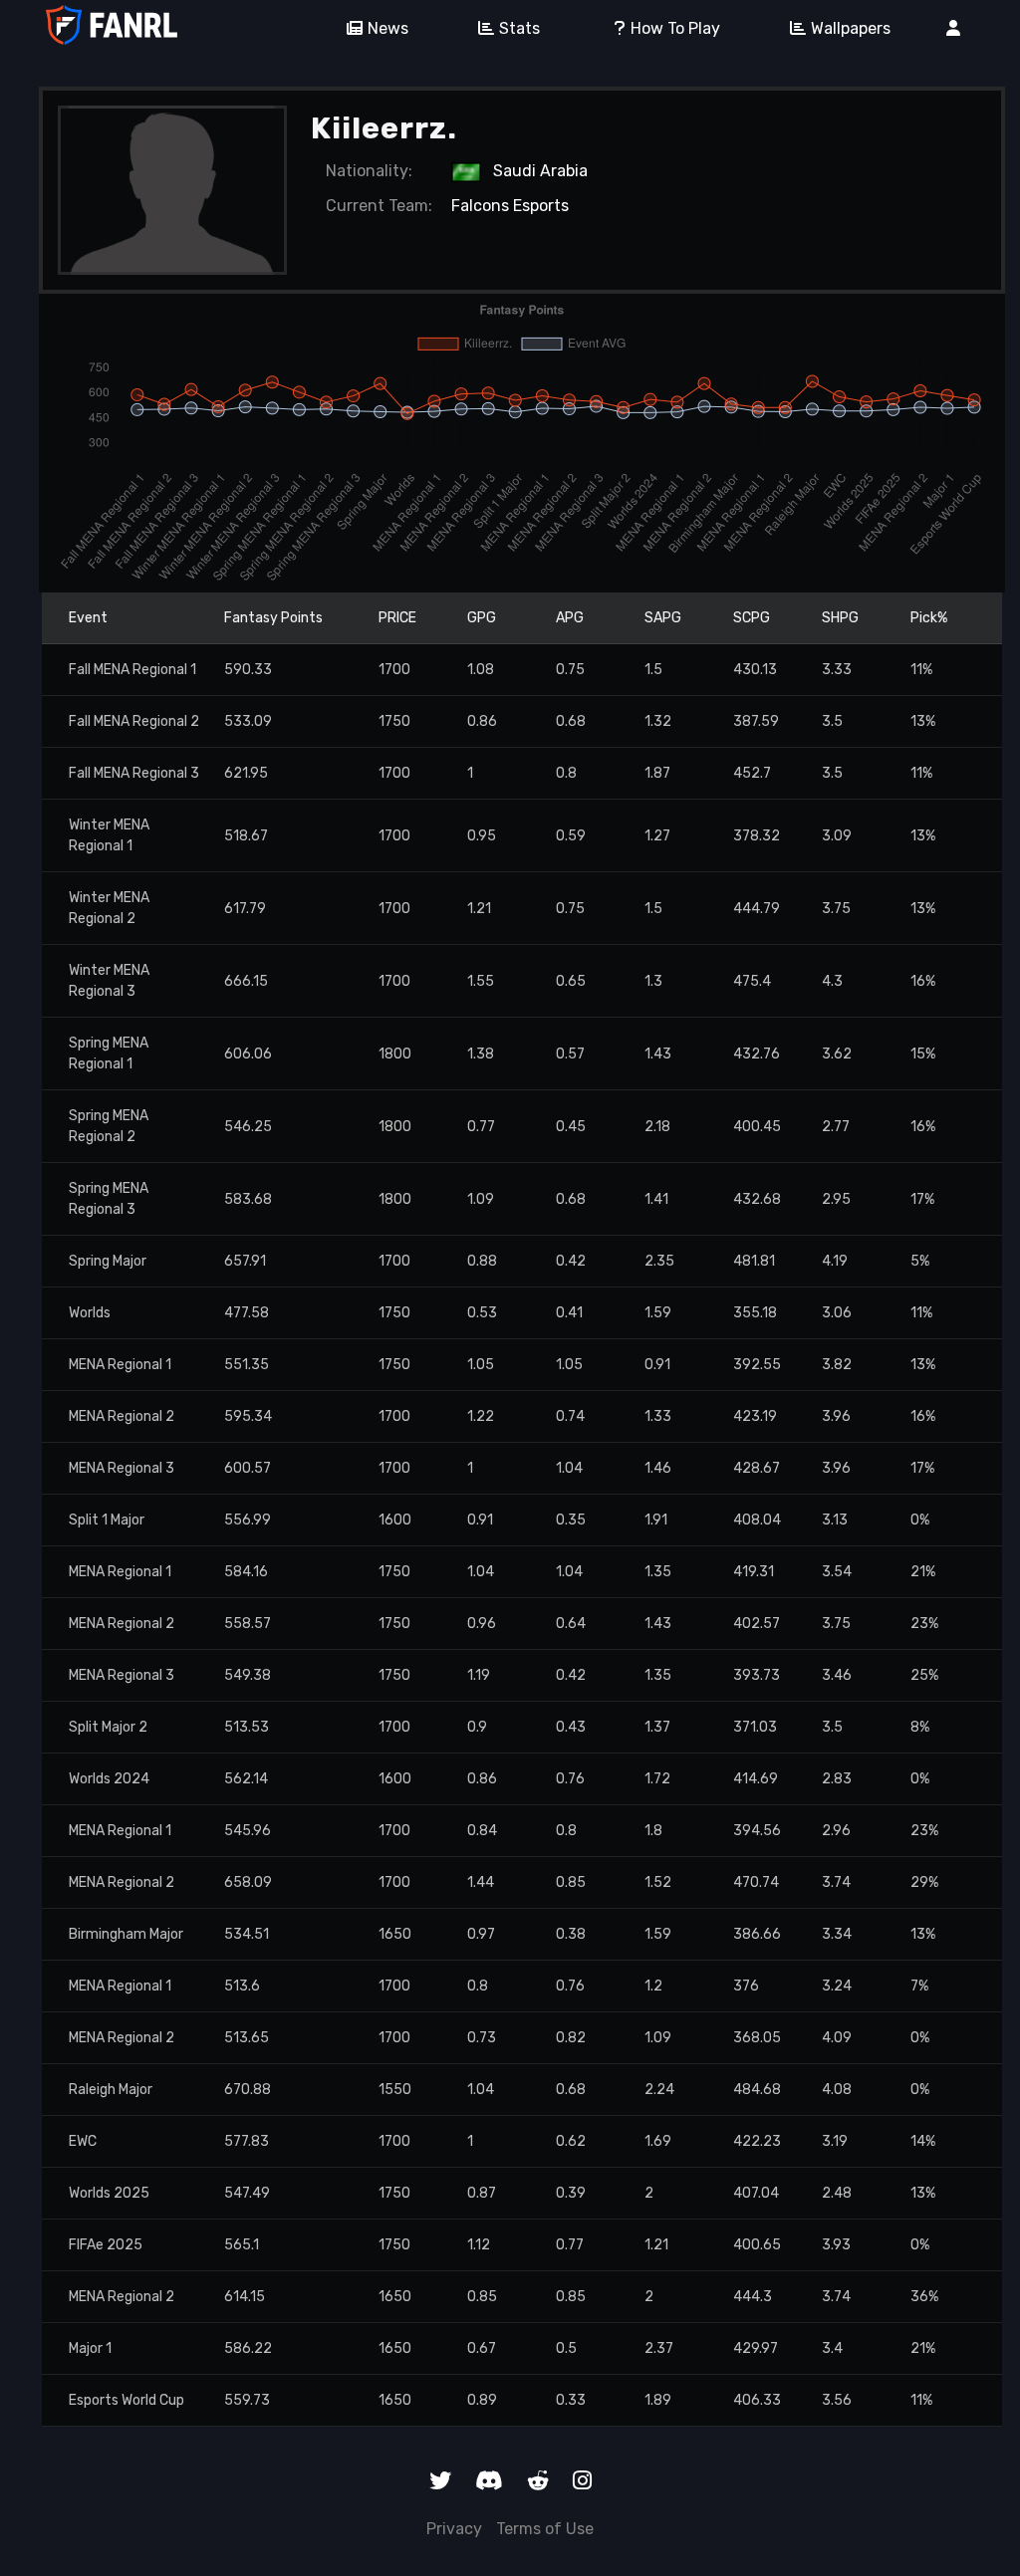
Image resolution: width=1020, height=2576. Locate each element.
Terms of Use (545, 2529)
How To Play (675, 28)
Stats (519, 28)
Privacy (454, 2529)
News (388, 28)
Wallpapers (851, 28)
